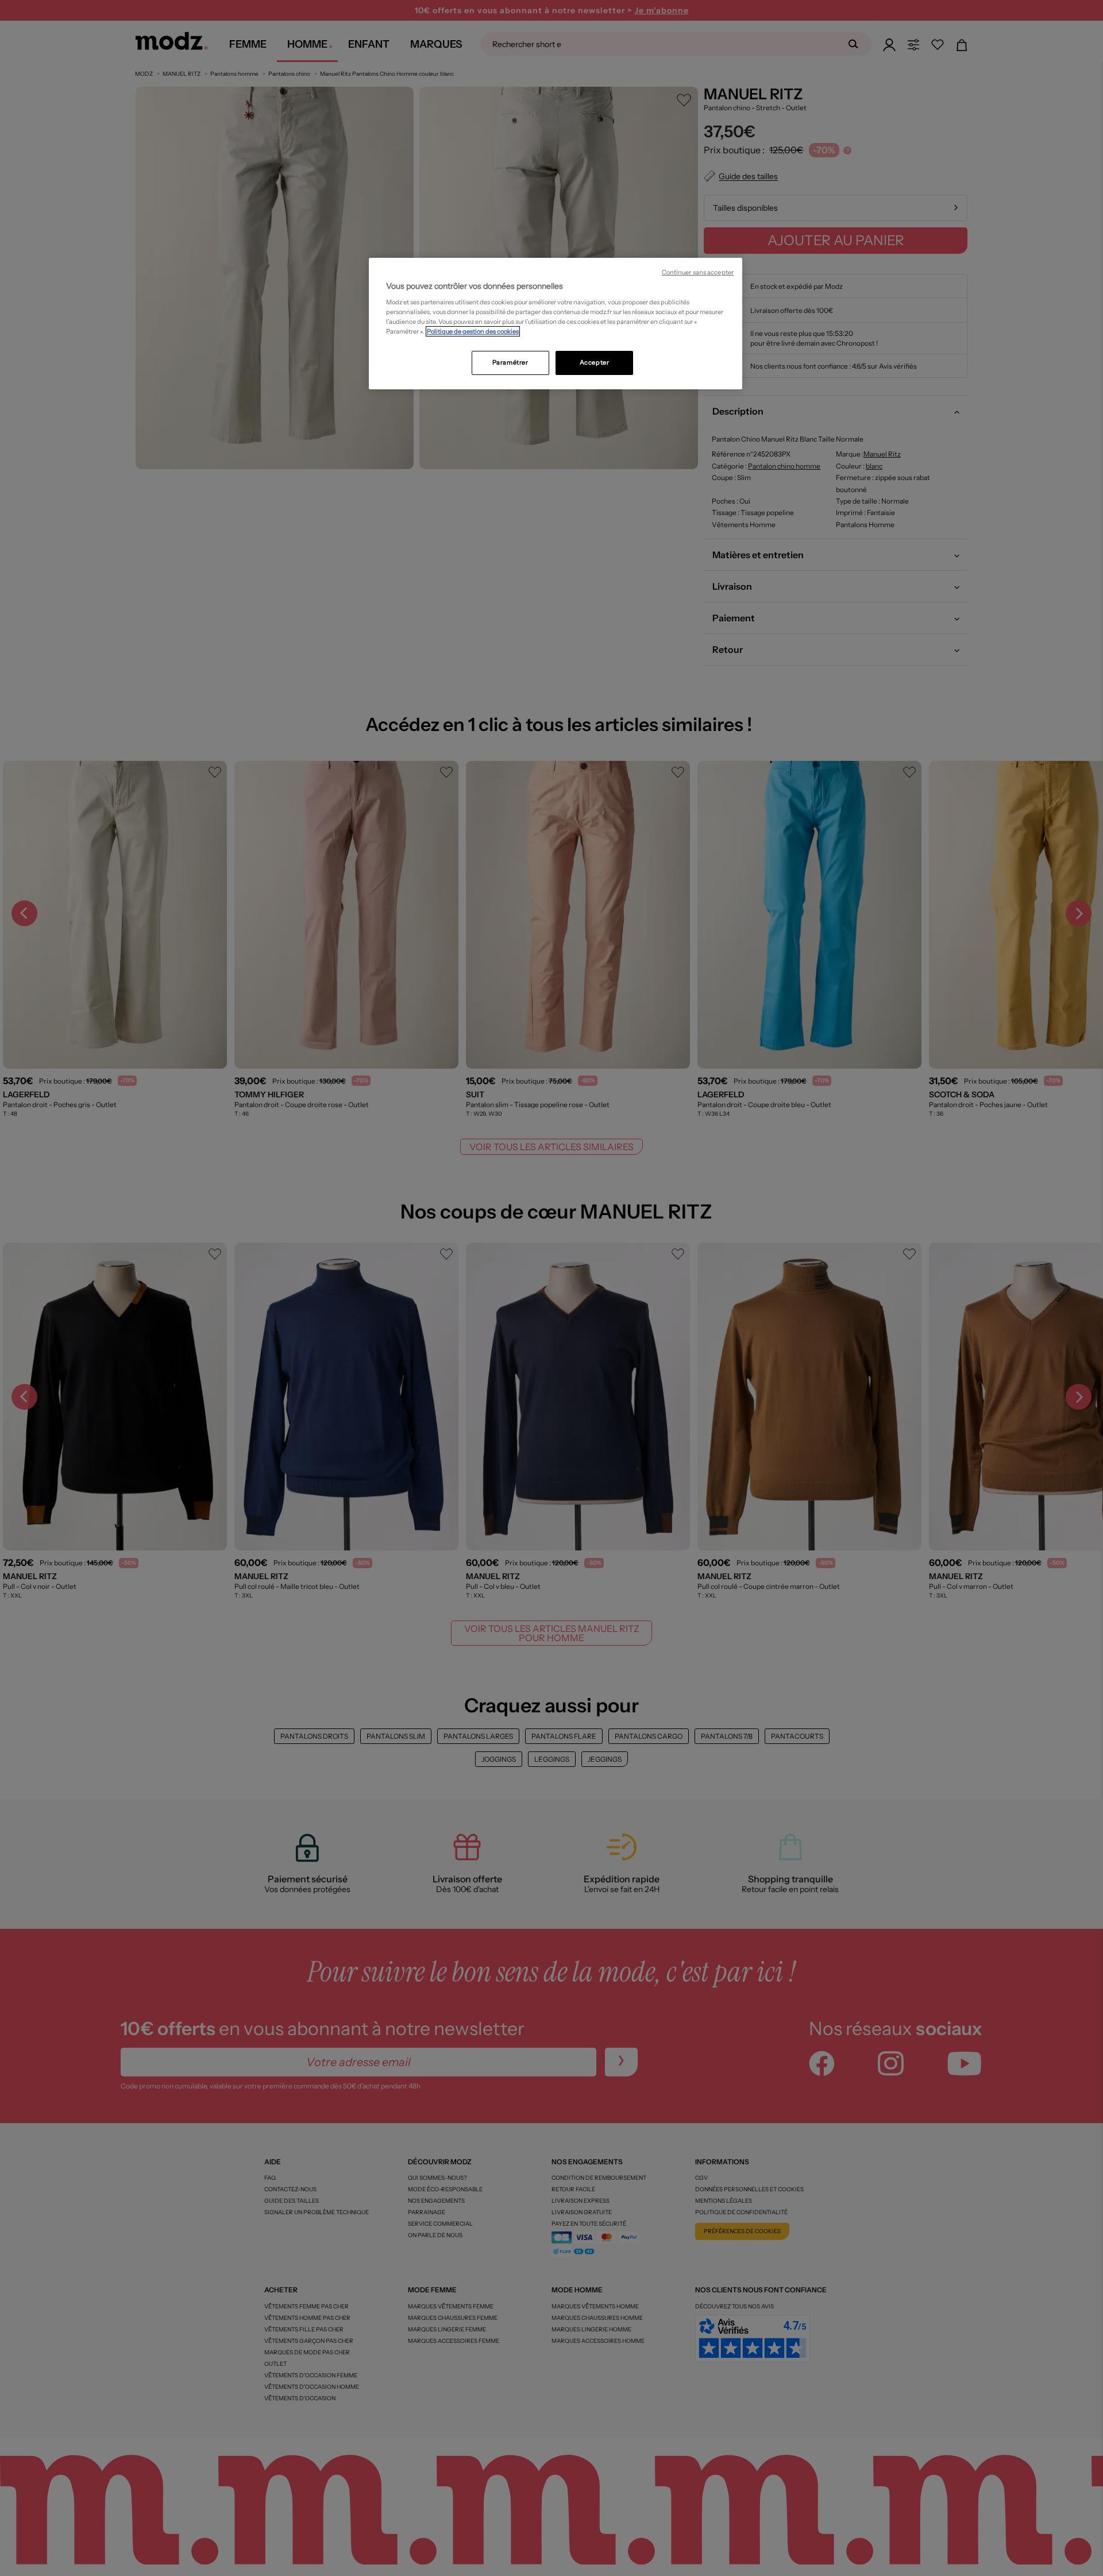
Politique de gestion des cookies (473, 331)
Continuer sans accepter (698, 272)
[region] (556, 324)
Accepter (595, 362)
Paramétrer (510, 362)
